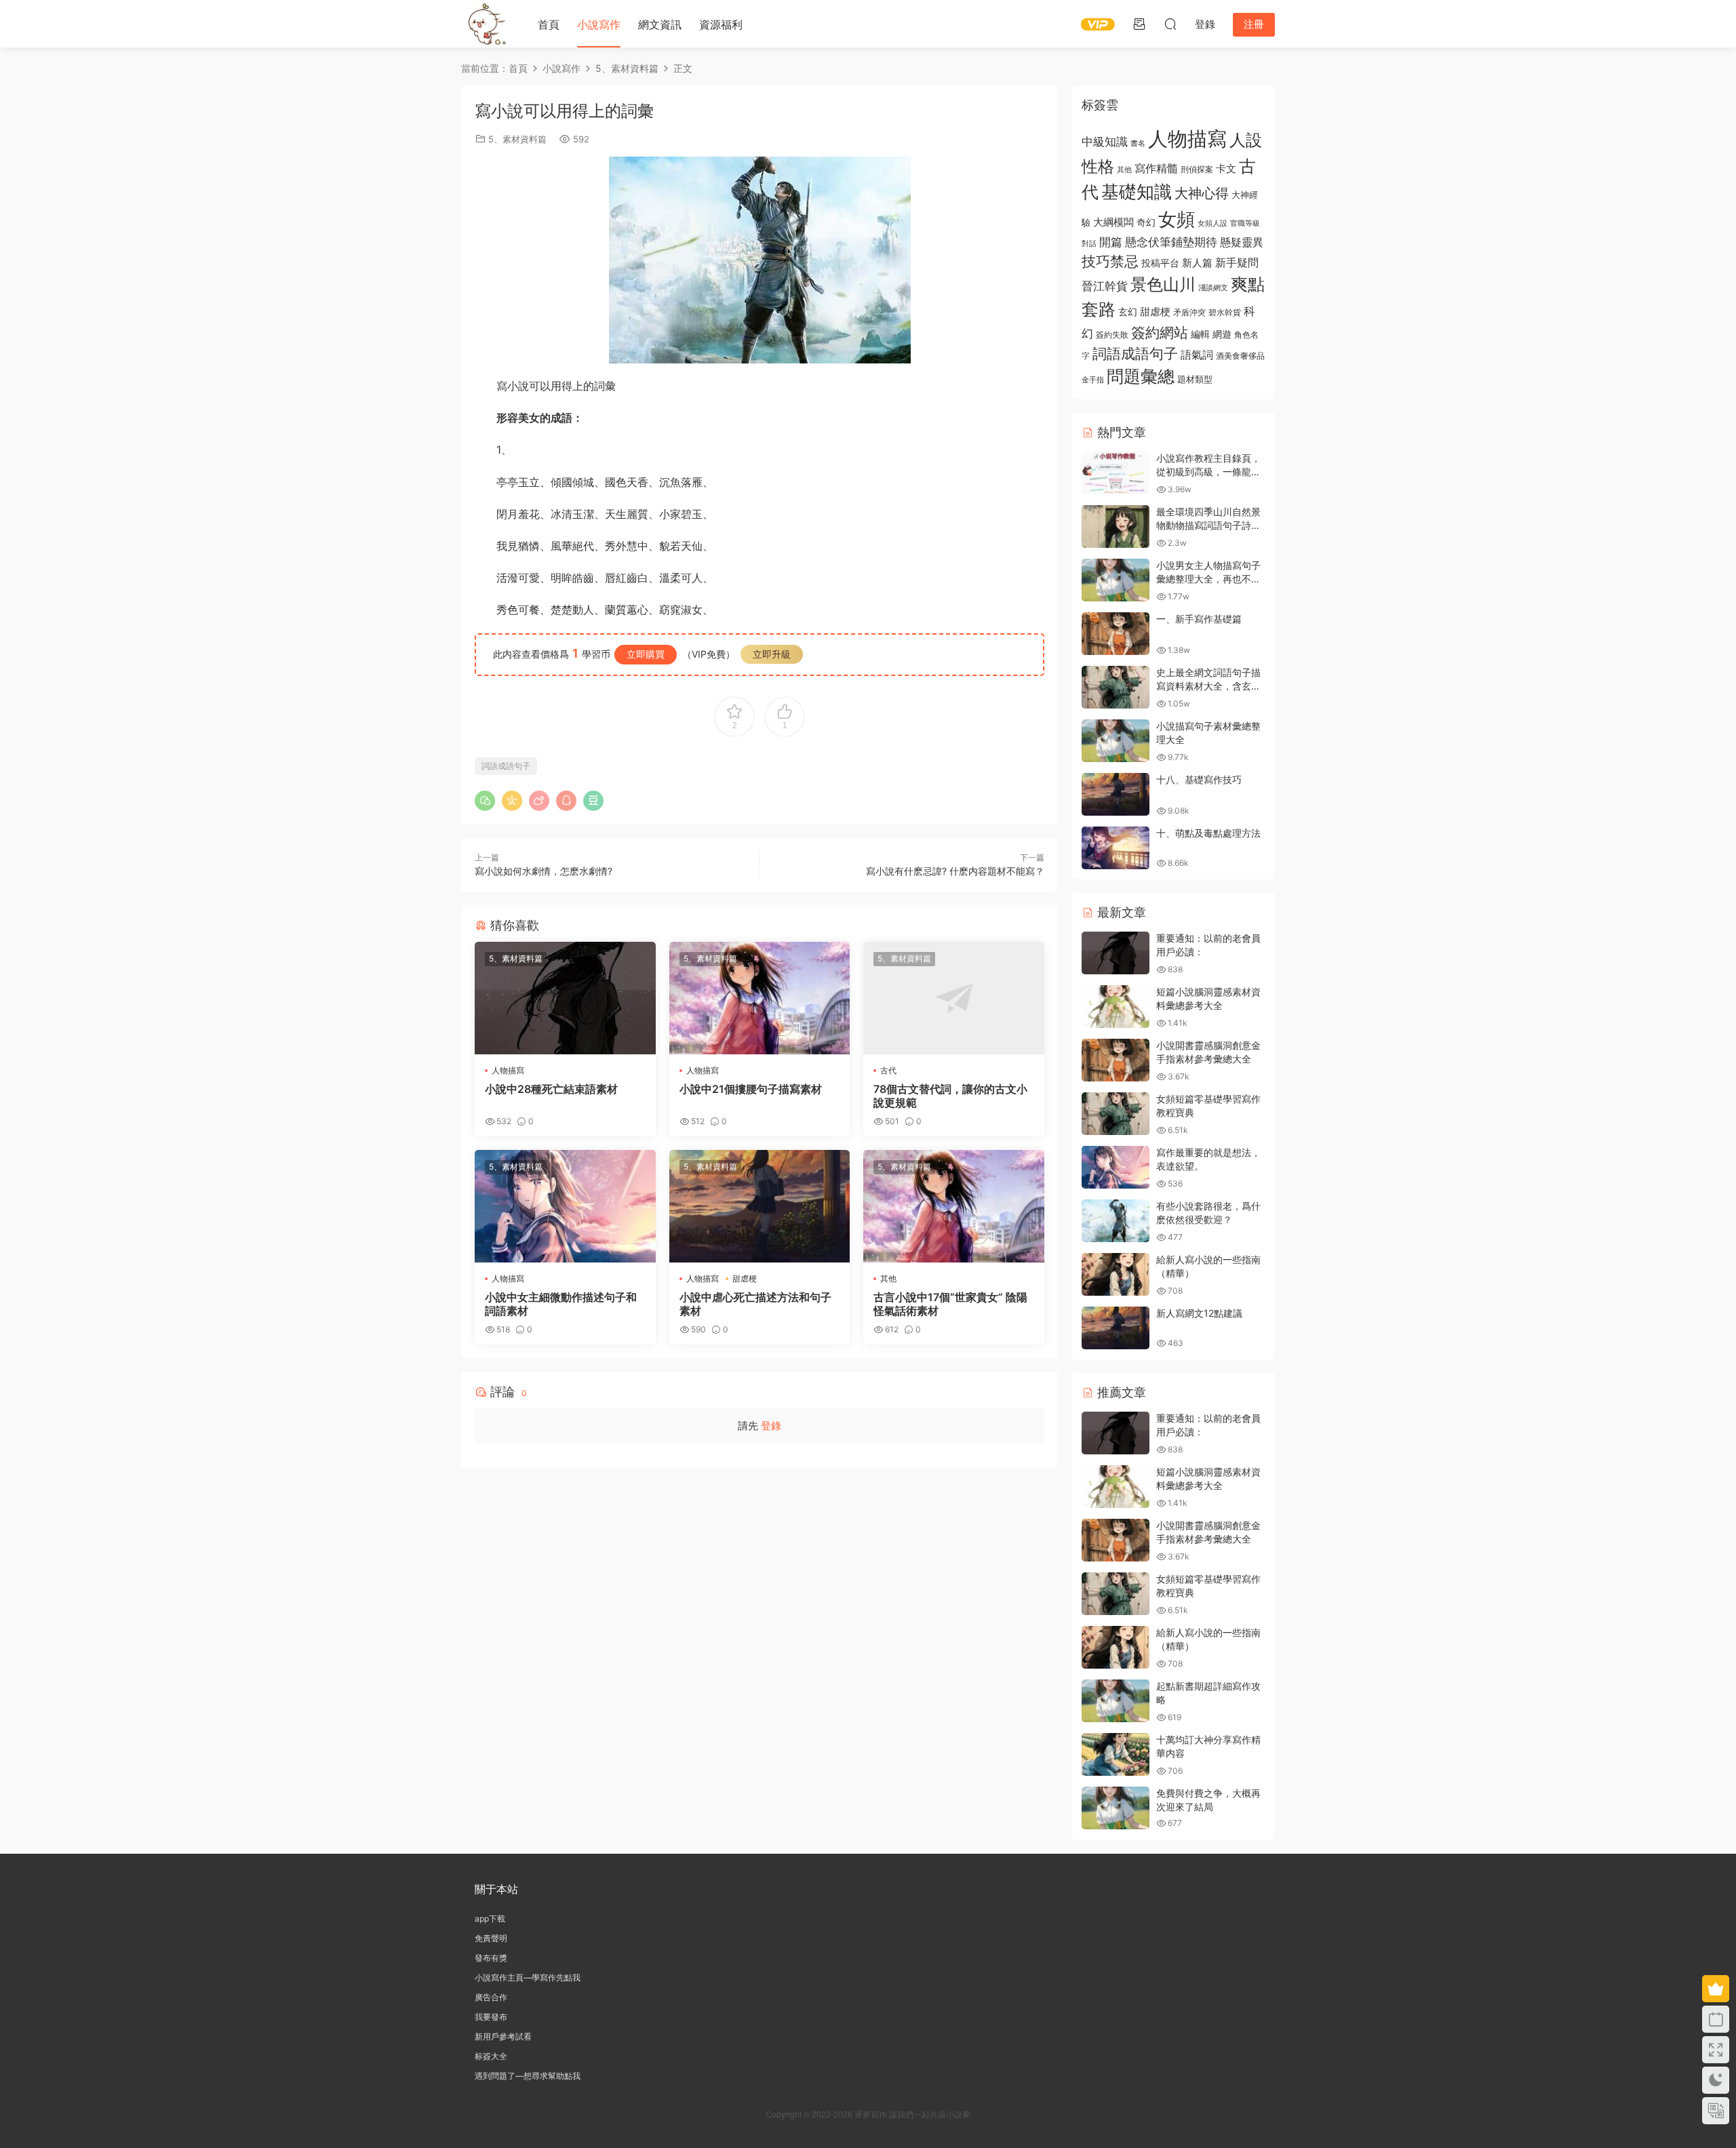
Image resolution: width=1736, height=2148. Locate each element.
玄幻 (1128, 312)
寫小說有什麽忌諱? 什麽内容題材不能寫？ (955, 871)
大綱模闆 (1113, 222)
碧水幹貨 (1225, 312)
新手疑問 (1237, 262)
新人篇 (1197, 263)
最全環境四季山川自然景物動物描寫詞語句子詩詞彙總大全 (1208, 525)
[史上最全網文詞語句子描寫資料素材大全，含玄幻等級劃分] (1116, 687)
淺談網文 (1213, 287)
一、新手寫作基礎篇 (1199, 619)
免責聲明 (491, 1938)
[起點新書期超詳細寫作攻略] (1116, 1701)
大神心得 (1202, 193)
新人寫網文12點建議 (1199, 1313)
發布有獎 (491, 1958)
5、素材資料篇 (517, 139)
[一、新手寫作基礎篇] (1116, 634)
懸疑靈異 (1242, 242)
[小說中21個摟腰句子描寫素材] (760, 998)
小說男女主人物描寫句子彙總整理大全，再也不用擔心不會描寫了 (1208, 578)
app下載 (490, 1918)
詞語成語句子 (506, 766)
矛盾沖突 (1189, 313)
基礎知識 (1137, 192)
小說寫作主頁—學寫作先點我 (528, 1977)
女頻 (1177, 219)
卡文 (1226, 169)
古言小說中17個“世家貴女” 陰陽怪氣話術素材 (950, 1304)
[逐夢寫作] (485, 24)
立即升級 (772, 654)
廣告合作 (491, 1997)
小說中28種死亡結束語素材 (551, 1089)
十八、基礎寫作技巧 (1199, 779)
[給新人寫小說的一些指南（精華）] (1116, 1274)
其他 (888, 1278)
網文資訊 (660, 24)
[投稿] (1139, 24)
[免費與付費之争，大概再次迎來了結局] (1116, 1808)
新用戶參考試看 (503, 2036)
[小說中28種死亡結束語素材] (565, 998)
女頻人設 (1212, 223)
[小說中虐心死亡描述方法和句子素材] (760, 1206)
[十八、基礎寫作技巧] (1116, 794)
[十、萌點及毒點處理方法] (1116, 848)
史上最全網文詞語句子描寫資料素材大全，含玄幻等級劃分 (1208, 685)
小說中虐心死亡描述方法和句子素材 (755, 1304)
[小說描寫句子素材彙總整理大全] (1116, 741)
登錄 (771, 1426)
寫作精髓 (1156, 168)
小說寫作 (599, 24)
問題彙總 (1141, 376)
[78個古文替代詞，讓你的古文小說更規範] (954, 998)
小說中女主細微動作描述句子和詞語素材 (561, 1304)
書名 (1138, 143)
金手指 (1093, 380)
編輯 (1200, 334)
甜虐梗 (745, 1278)
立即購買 (646, 654)
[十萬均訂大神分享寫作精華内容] (1116, 1754)
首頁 (549, 24)
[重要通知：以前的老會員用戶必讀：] (1116, 953)
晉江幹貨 (1105, 286)
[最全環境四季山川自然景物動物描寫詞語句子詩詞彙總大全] (1116, 526)
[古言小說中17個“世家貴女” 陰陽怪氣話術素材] (954, 1206)
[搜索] (1170, 24)
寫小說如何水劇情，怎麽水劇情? (544, 871)
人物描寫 (508, 1070)
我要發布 (491, 2017)
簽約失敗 (1112, 335)
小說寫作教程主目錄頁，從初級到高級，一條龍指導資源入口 (1208, 471)
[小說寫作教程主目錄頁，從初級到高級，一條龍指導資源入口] (1116, 473)
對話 (1089, 244)
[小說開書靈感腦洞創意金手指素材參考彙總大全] (1116, 1060)
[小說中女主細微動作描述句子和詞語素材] (565, 1206)
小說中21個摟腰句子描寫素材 (751, 1089)
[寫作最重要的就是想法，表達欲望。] (1116, 1167)
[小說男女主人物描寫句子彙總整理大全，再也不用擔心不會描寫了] (1116, 580)
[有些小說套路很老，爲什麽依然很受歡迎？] (1116, 1221)
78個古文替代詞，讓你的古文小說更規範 (950, 1096)
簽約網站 (1160, 333)
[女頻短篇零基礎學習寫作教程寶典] (1116, 1114)
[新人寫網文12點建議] (1116, 1328)
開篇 (1111, 242)
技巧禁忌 (1110, 261)
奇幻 (1146, 222)
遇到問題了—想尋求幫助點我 (528, 2076)
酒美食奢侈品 (1240, 356)
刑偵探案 (1197, 170)
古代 (888, 1070)
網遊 (1222, 334)
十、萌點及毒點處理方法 (1208, 833)
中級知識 (1105, 142)
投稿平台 (1160, 263)
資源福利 (721, 24)
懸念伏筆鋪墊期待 (1171, 242)
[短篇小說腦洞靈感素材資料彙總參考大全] (1116, 1007)
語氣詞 (1197, 355)
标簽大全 (491, 2056)
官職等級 (1245, 223)
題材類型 (1195, 379)
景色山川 (1163, 284)
